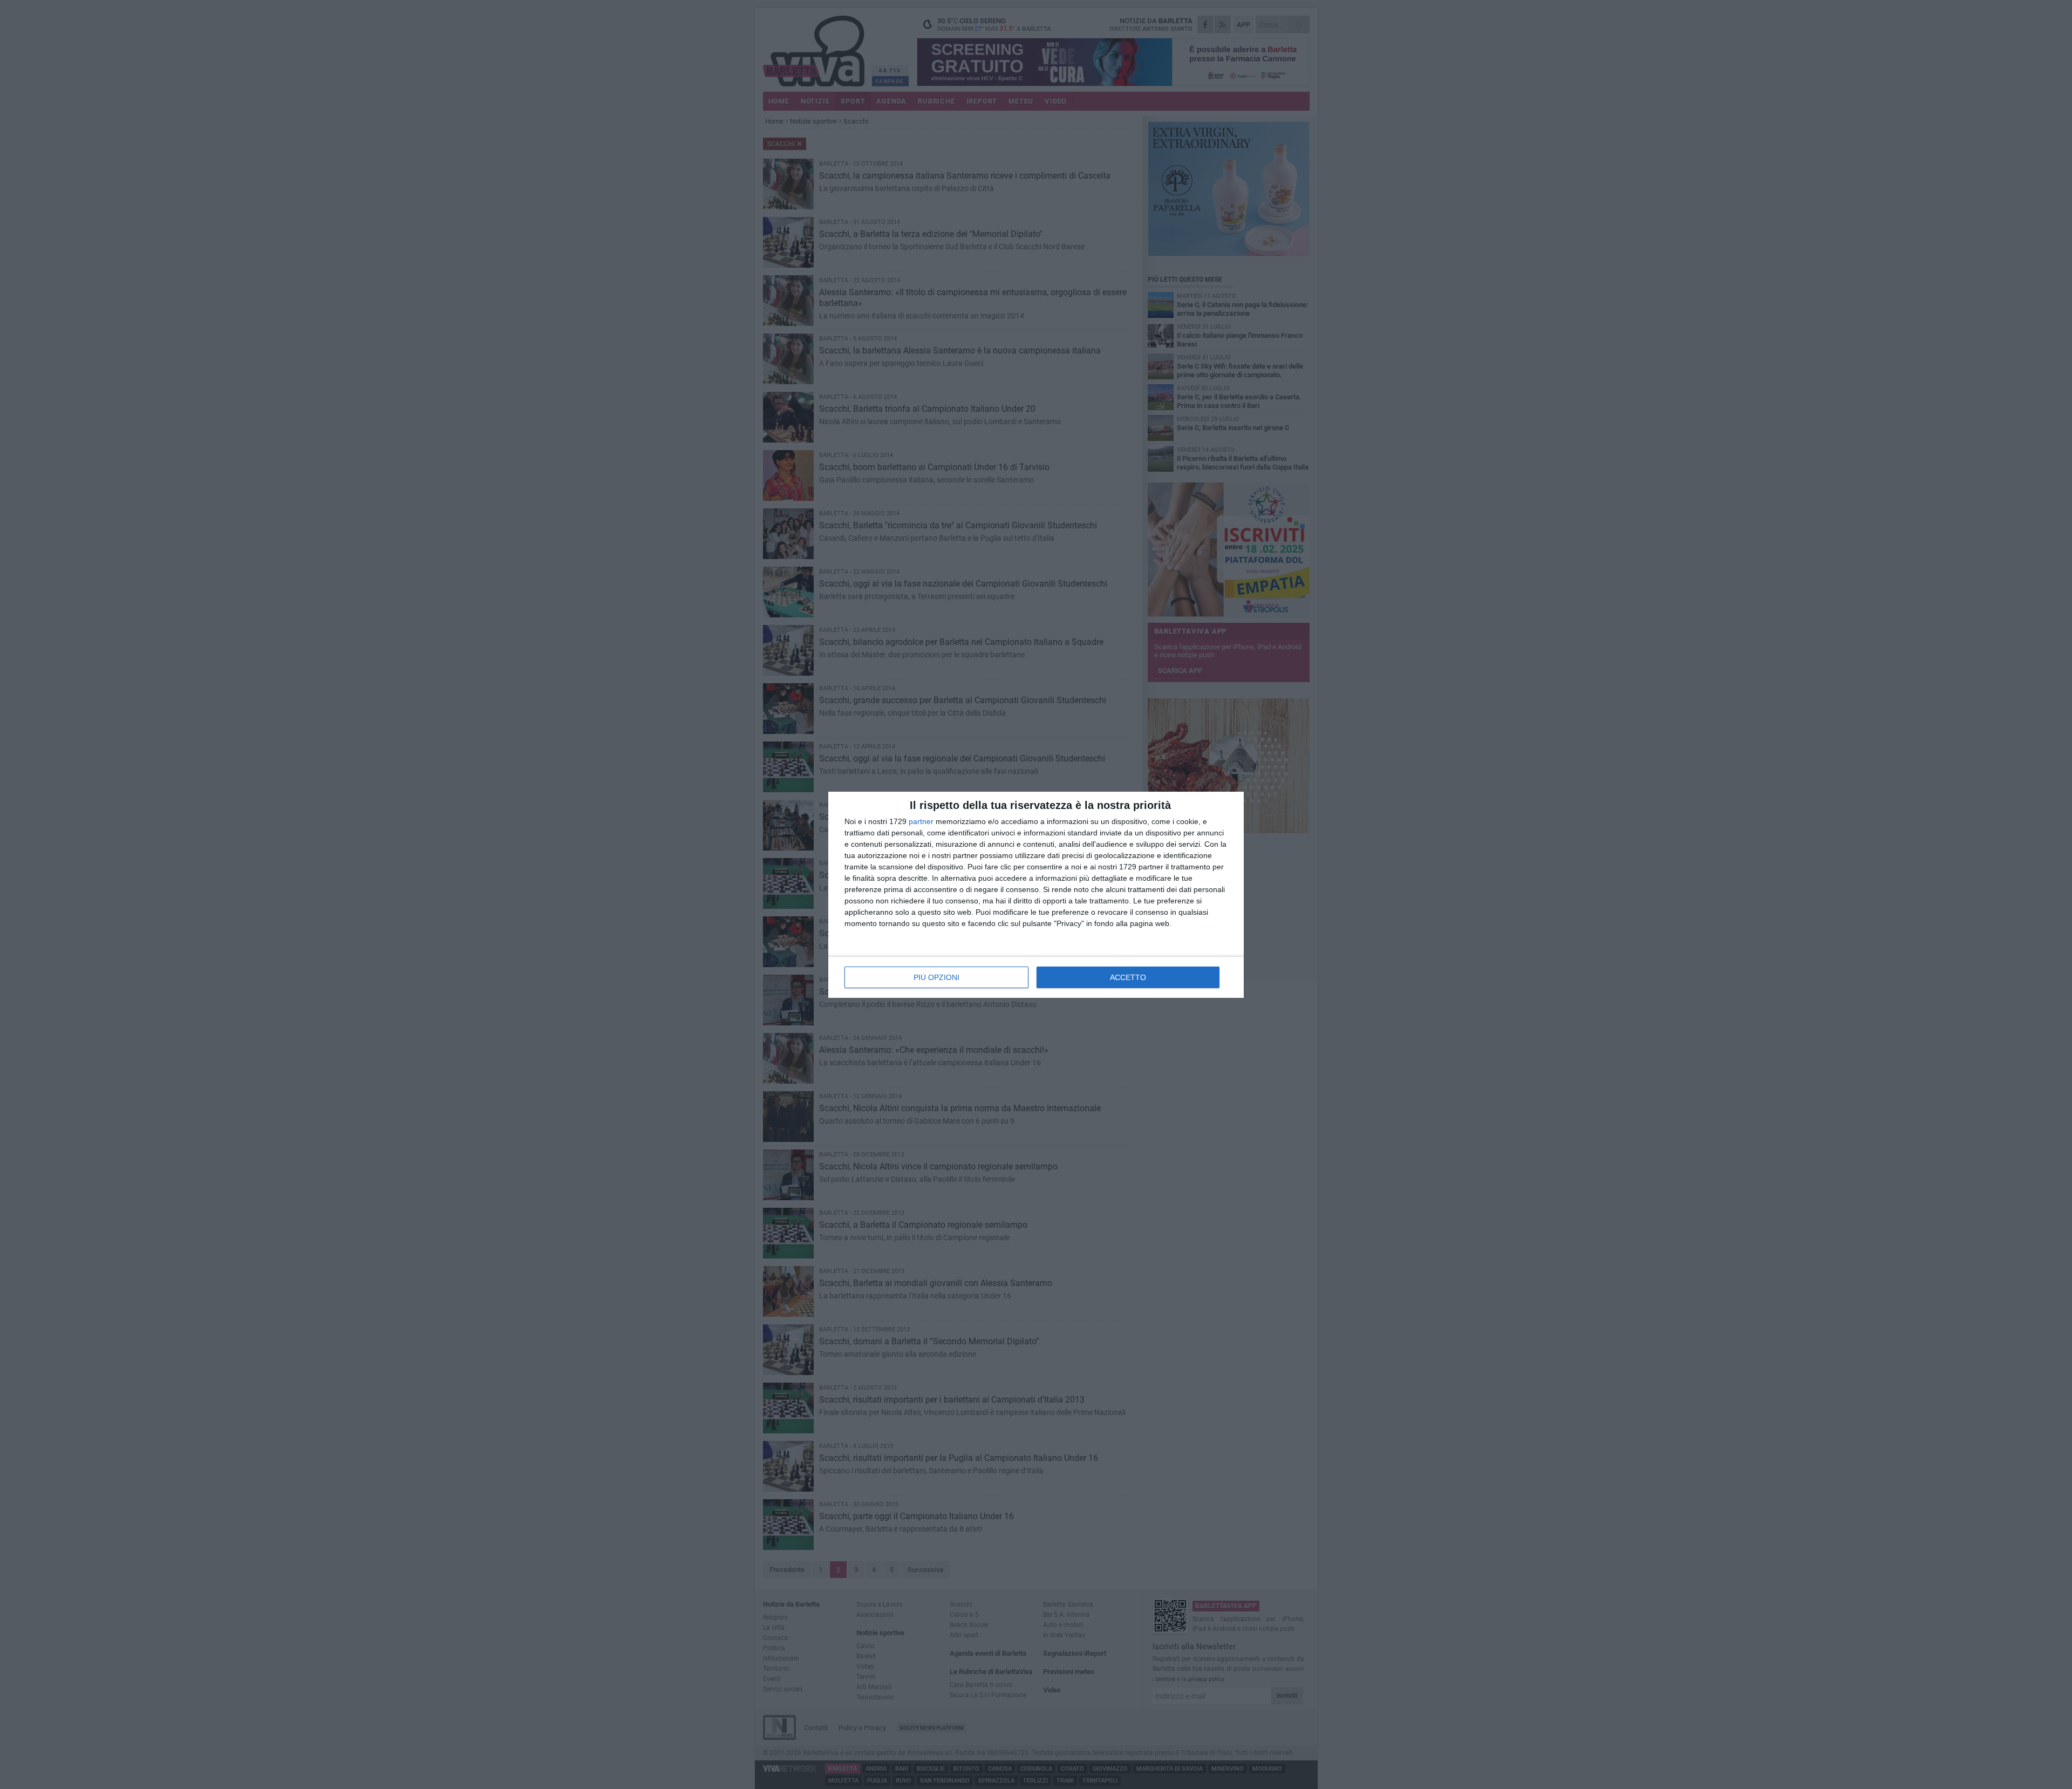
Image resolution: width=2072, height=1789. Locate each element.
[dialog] (1036, 895)
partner (921, 821)
